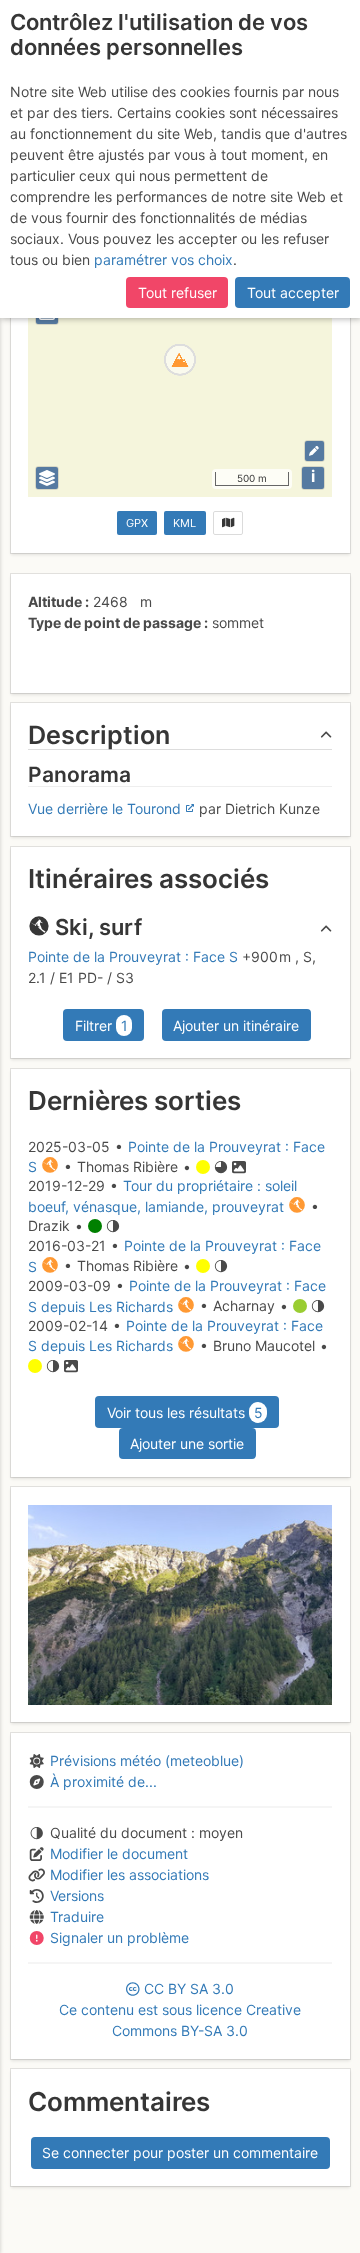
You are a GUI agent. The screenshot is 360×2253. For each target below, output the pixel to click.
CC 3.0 (180, 2009)
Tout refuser (177, 292)
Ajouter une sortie (187, 1443)
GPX (137, 523)
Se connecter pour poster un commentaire (180, 2152)
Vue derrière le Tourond (104, 808)
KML (184, 523)
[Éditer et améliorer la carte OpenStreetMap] (314, 450)
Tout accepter (293, 292)
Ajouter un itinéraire (236, 1025)
